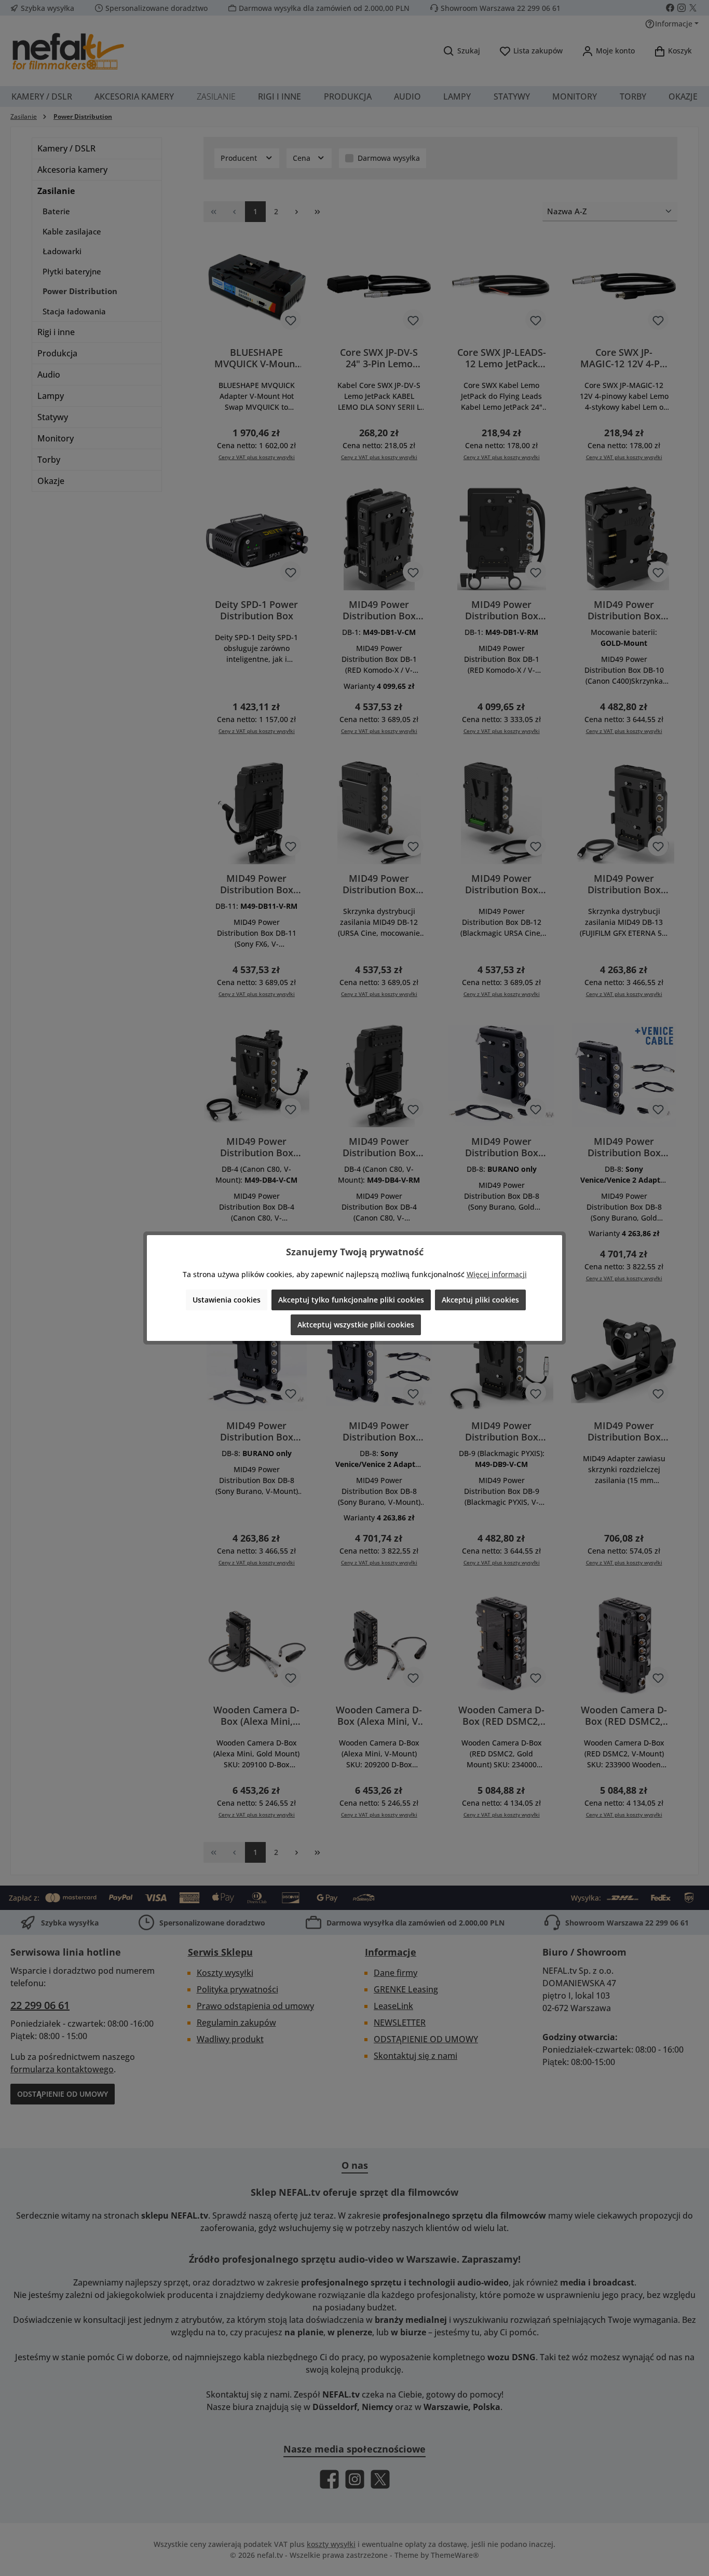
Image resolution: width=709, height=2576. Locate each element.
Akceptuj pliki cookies (480, 1300)
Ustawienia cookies (227, 1300)
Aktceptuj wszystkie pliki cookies (356, 1325)
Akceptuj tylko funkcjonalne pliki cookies (351, 1300)
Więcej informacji (497, 1274)
